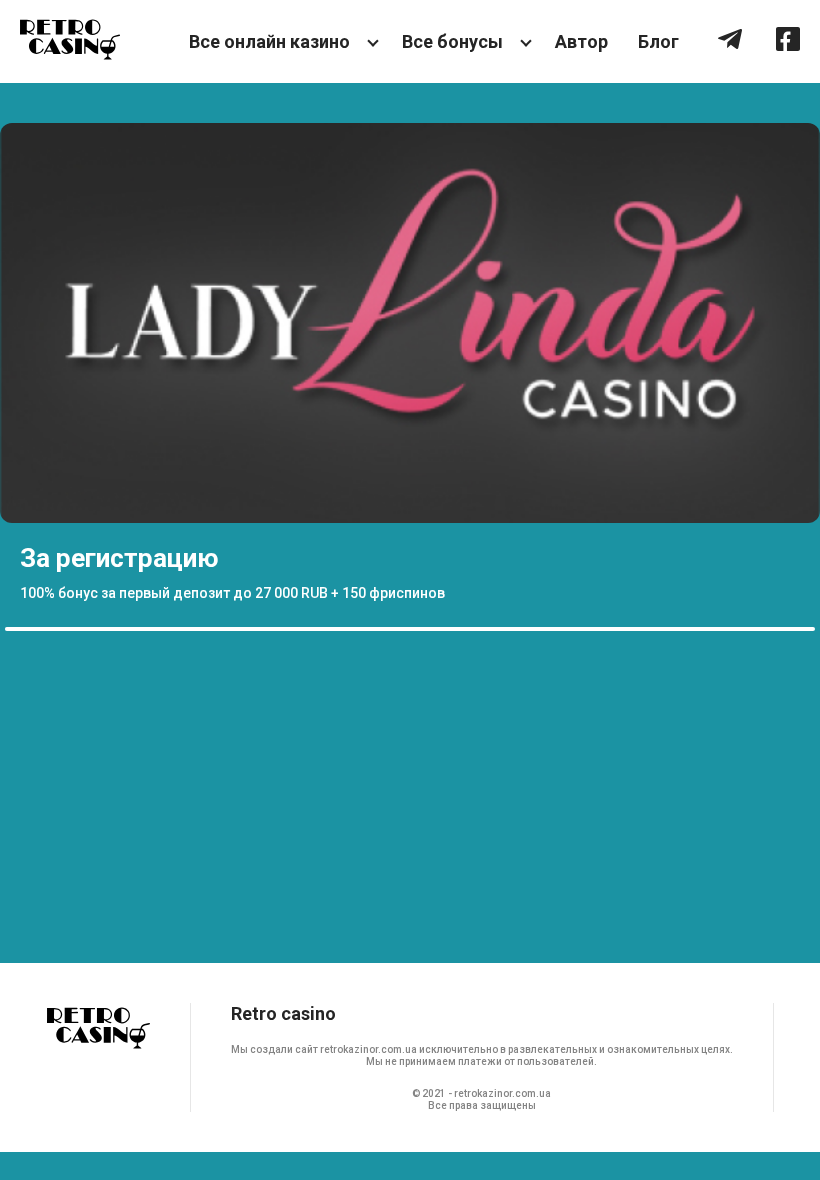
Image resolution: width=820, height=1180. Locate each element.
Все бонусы (452, 41)
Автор (581, 41)
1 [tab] (15, 629)
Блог (658, 41)
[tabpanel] (410, 372)
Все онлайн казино (269, 41)
